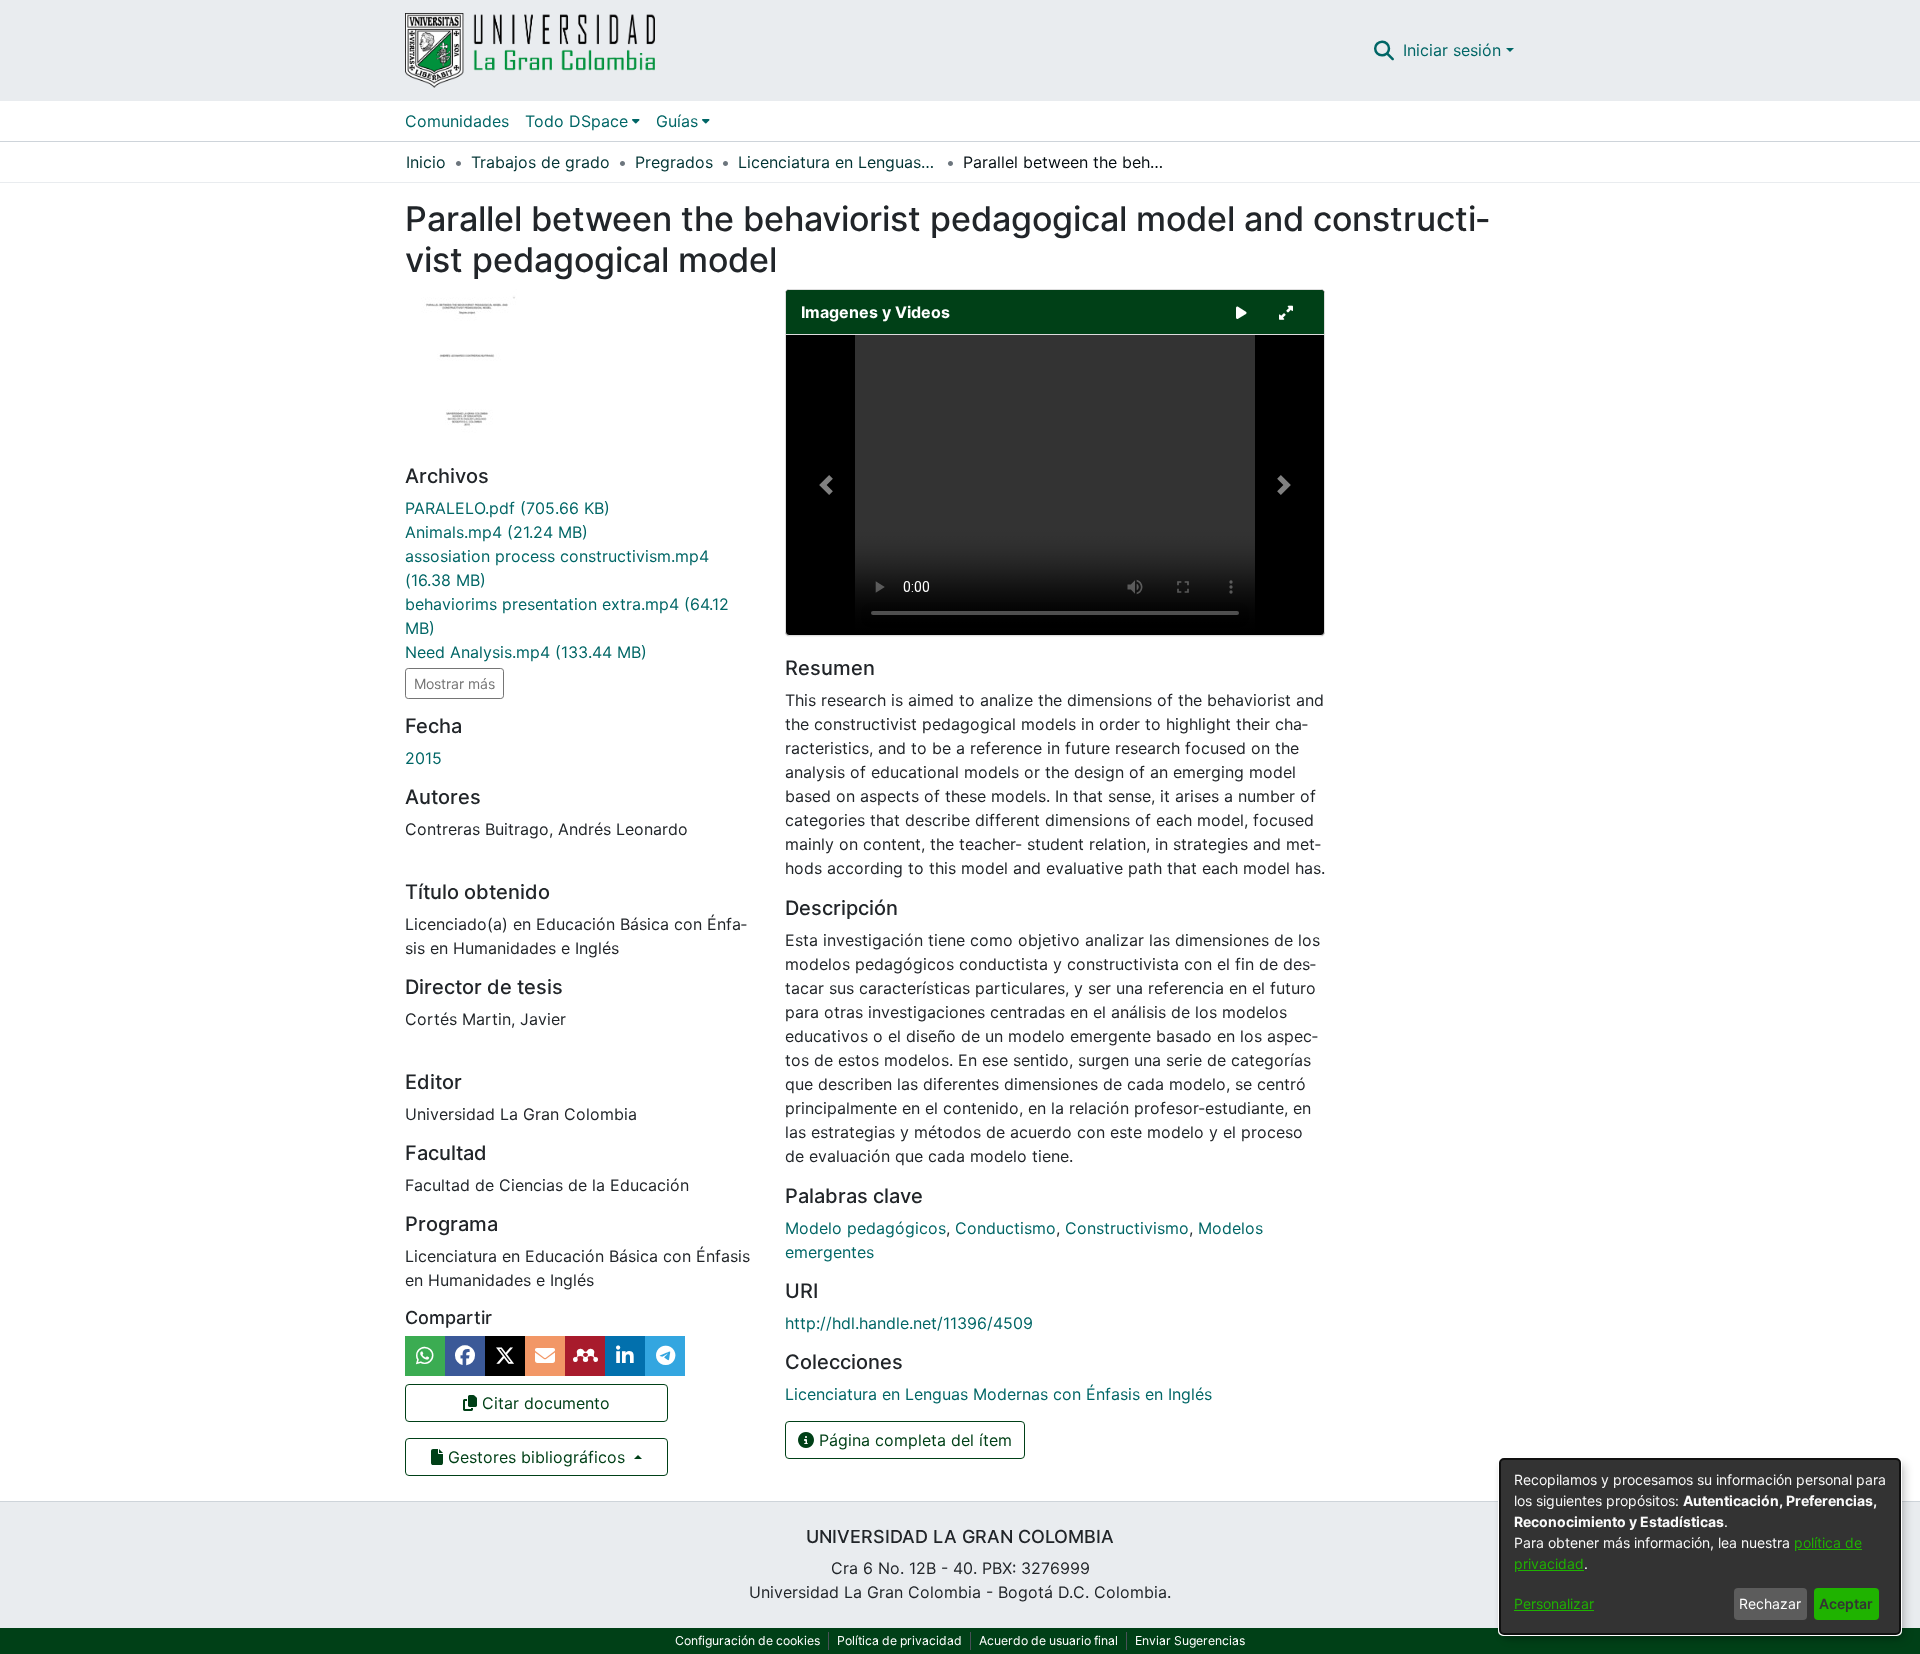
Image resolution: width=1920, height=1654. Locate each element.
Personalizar (1554, 1603)
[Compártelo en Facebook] (465, 1356)
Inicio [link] (426, 162)
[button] (1384, 50)
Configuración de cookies (747, 1640)
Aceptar (1846, 1603)
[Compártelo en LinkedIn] (625, 1356)
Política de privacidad (899, 1640)
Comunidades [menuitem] (457, 121)
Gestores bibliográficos (536, 1457)
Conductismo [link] (1005, 1228)
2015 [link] (423, 758)
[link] (507, 508)
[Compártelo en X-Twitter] (505, 1356)
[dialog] (1700, 1546)
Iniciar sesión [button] (1454, 50)
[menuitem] (582, 121)
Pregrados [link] (674, 162)
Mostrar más (454, 683)
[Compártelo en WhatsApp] (425, 1356)
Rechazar (1770, 1603)
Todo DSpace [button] (576, 121)
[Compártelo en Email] (545, 1356)
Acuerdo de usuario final (1048, 1640)
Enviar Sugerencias (1190, 1640)
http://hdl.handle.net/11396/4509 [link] (909, 1323)
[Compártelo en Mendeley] (585, 1356)
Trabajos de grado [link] (540, 162)
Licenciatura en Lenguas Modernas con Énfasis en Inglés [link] (838, 162)
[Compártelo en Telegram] (665, 1356)
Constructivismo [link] (1127, 1228)
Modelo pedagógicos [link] (865, 1228)
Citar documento (543, 1403)
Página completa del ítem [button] (913, 1440)
